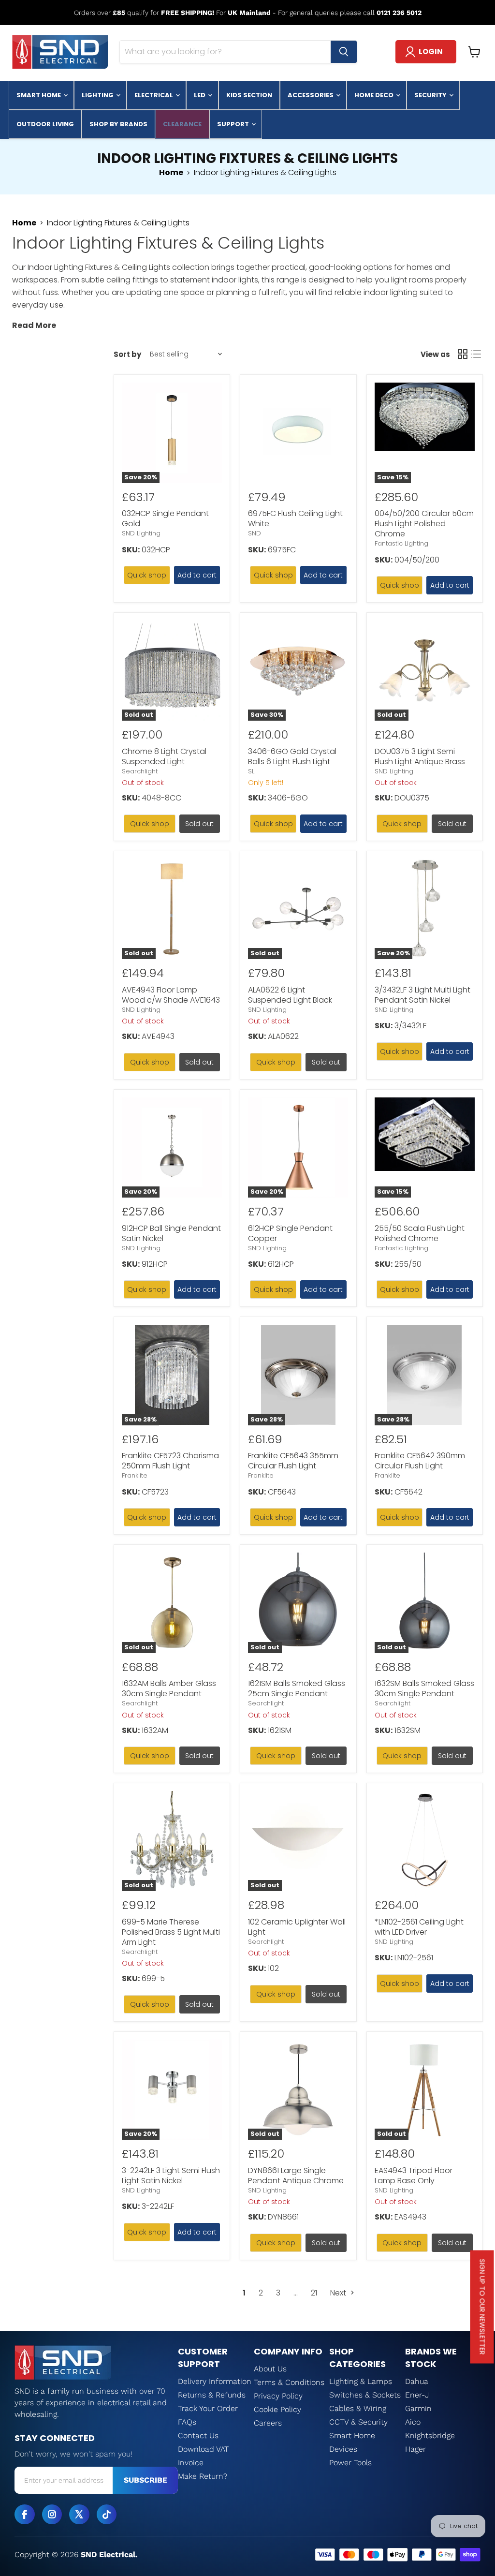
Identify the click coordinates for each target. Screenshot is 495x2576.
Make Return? (203, 2476)
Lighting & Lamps (361, 2381)
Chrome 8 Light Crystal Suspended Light (164, 756)
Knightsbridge (430, 2435)
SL (251, 771)
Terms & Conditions (289, 2382)
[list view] (476, 354)
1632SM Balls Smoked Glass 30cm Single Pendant (424, 1688)
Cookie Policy (277, 2409)
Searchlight (140, 771)
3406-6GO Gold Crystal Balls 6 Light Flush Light (292, 756)
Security (431, 95)
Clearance (182, 124)
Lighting (98, 95)
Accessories (311, 95)
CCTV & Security (358, 2422)
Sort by (127, 354)
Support (234, 124)
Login (431, 52)
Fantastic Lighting (401, 543)
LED (200, 95)
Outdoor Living (45, 124)
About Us (270, 2369)
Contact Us (198, 2435)
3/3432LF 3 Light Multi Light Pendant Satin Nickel (422, 995)
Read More (34, 325)
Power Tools (350, 2463)
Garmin (418, 2408)
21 (314, 2293)
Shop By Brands (118, 124)
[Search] (344, 52)
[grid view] (463, 354)
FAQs (187, 2422)
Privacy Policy (278, 2396)
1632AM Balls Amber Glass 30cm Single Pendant (169, 1688)
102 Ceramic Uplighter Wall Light (297, 1927)
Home (171, 173)
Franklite (135, 1475)
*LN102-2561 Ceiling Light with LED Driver (419, 1927)
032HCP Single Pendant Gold (165, 518)
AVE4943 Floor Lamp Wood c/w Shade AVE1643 (171, 995)
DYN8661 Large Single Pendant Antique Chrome (296, 2176)
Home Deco (375, 95)
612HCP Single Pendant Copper (290, 1233)
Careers (268, 2423)
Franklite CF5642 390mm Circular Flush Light (420, 1461)
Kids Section (249, 95)
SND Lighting (141, 533)
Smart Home (39, 95)
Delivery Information (215, 2381)
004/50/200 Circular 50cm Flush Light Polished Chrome (424, 524)
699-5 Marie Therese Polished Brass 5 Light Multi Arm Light (171, 1932)
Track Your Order (208, 2408)
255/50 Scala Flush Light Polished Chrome (420, 1233)
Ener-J (417, 2395)
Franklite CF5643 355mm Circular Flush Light (293, 1461)
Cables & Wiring (358, 2408)
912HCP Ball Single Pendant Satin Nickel (171, 1233)
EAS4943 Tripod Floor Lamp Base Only (414, 2176)
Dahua (417, 2381)
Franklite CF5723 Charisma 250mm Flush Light (170, 1461)
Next (339, 2293)
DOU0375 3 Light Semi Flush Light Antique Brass (420, 756)
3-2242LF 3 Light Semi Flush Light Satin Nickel (171, 2176)
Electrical (154, 95)
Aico (413, 2422)
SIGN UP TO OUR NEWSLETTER (482, 2307)
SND (255, 533)
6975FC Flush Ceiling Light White (295, 518)
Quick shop (147, 575)
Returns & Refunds (212, 2395)
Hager (415, 2449)
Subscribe (146, 2480)
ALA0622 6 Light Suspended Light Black (290, 995)
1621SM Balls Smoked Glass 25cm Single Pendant (297, 1688)
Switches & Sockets (365, 2395)
